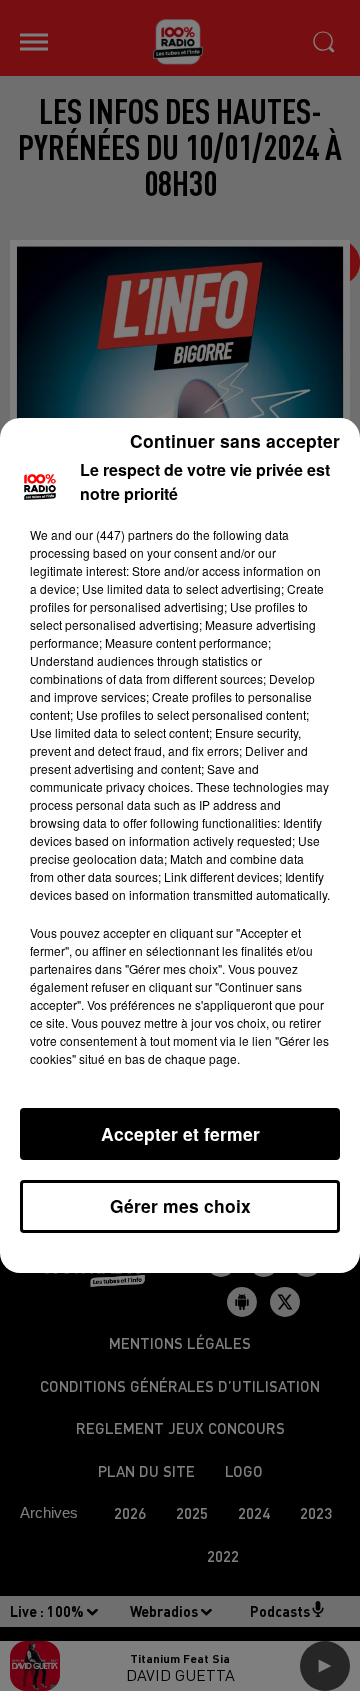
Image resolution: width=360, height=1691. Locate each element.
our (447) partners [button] (124, 534)
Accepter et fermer (180, 1133)
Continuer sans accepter (235, 440)
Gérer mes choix (180, 1205)
